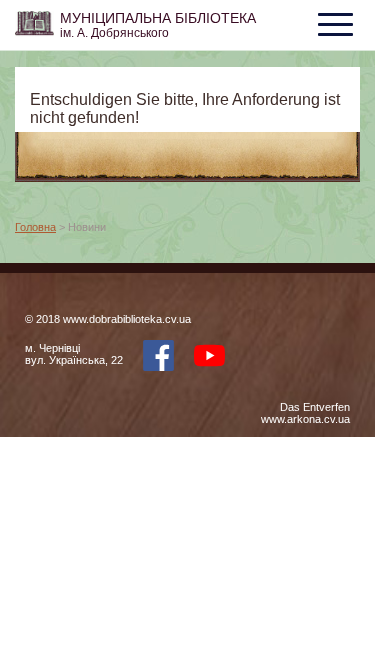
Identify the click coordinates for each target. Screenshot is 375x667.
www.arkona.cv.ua (305, 419)
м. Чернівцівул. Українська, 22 (74, 354)
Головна (35, 227)
